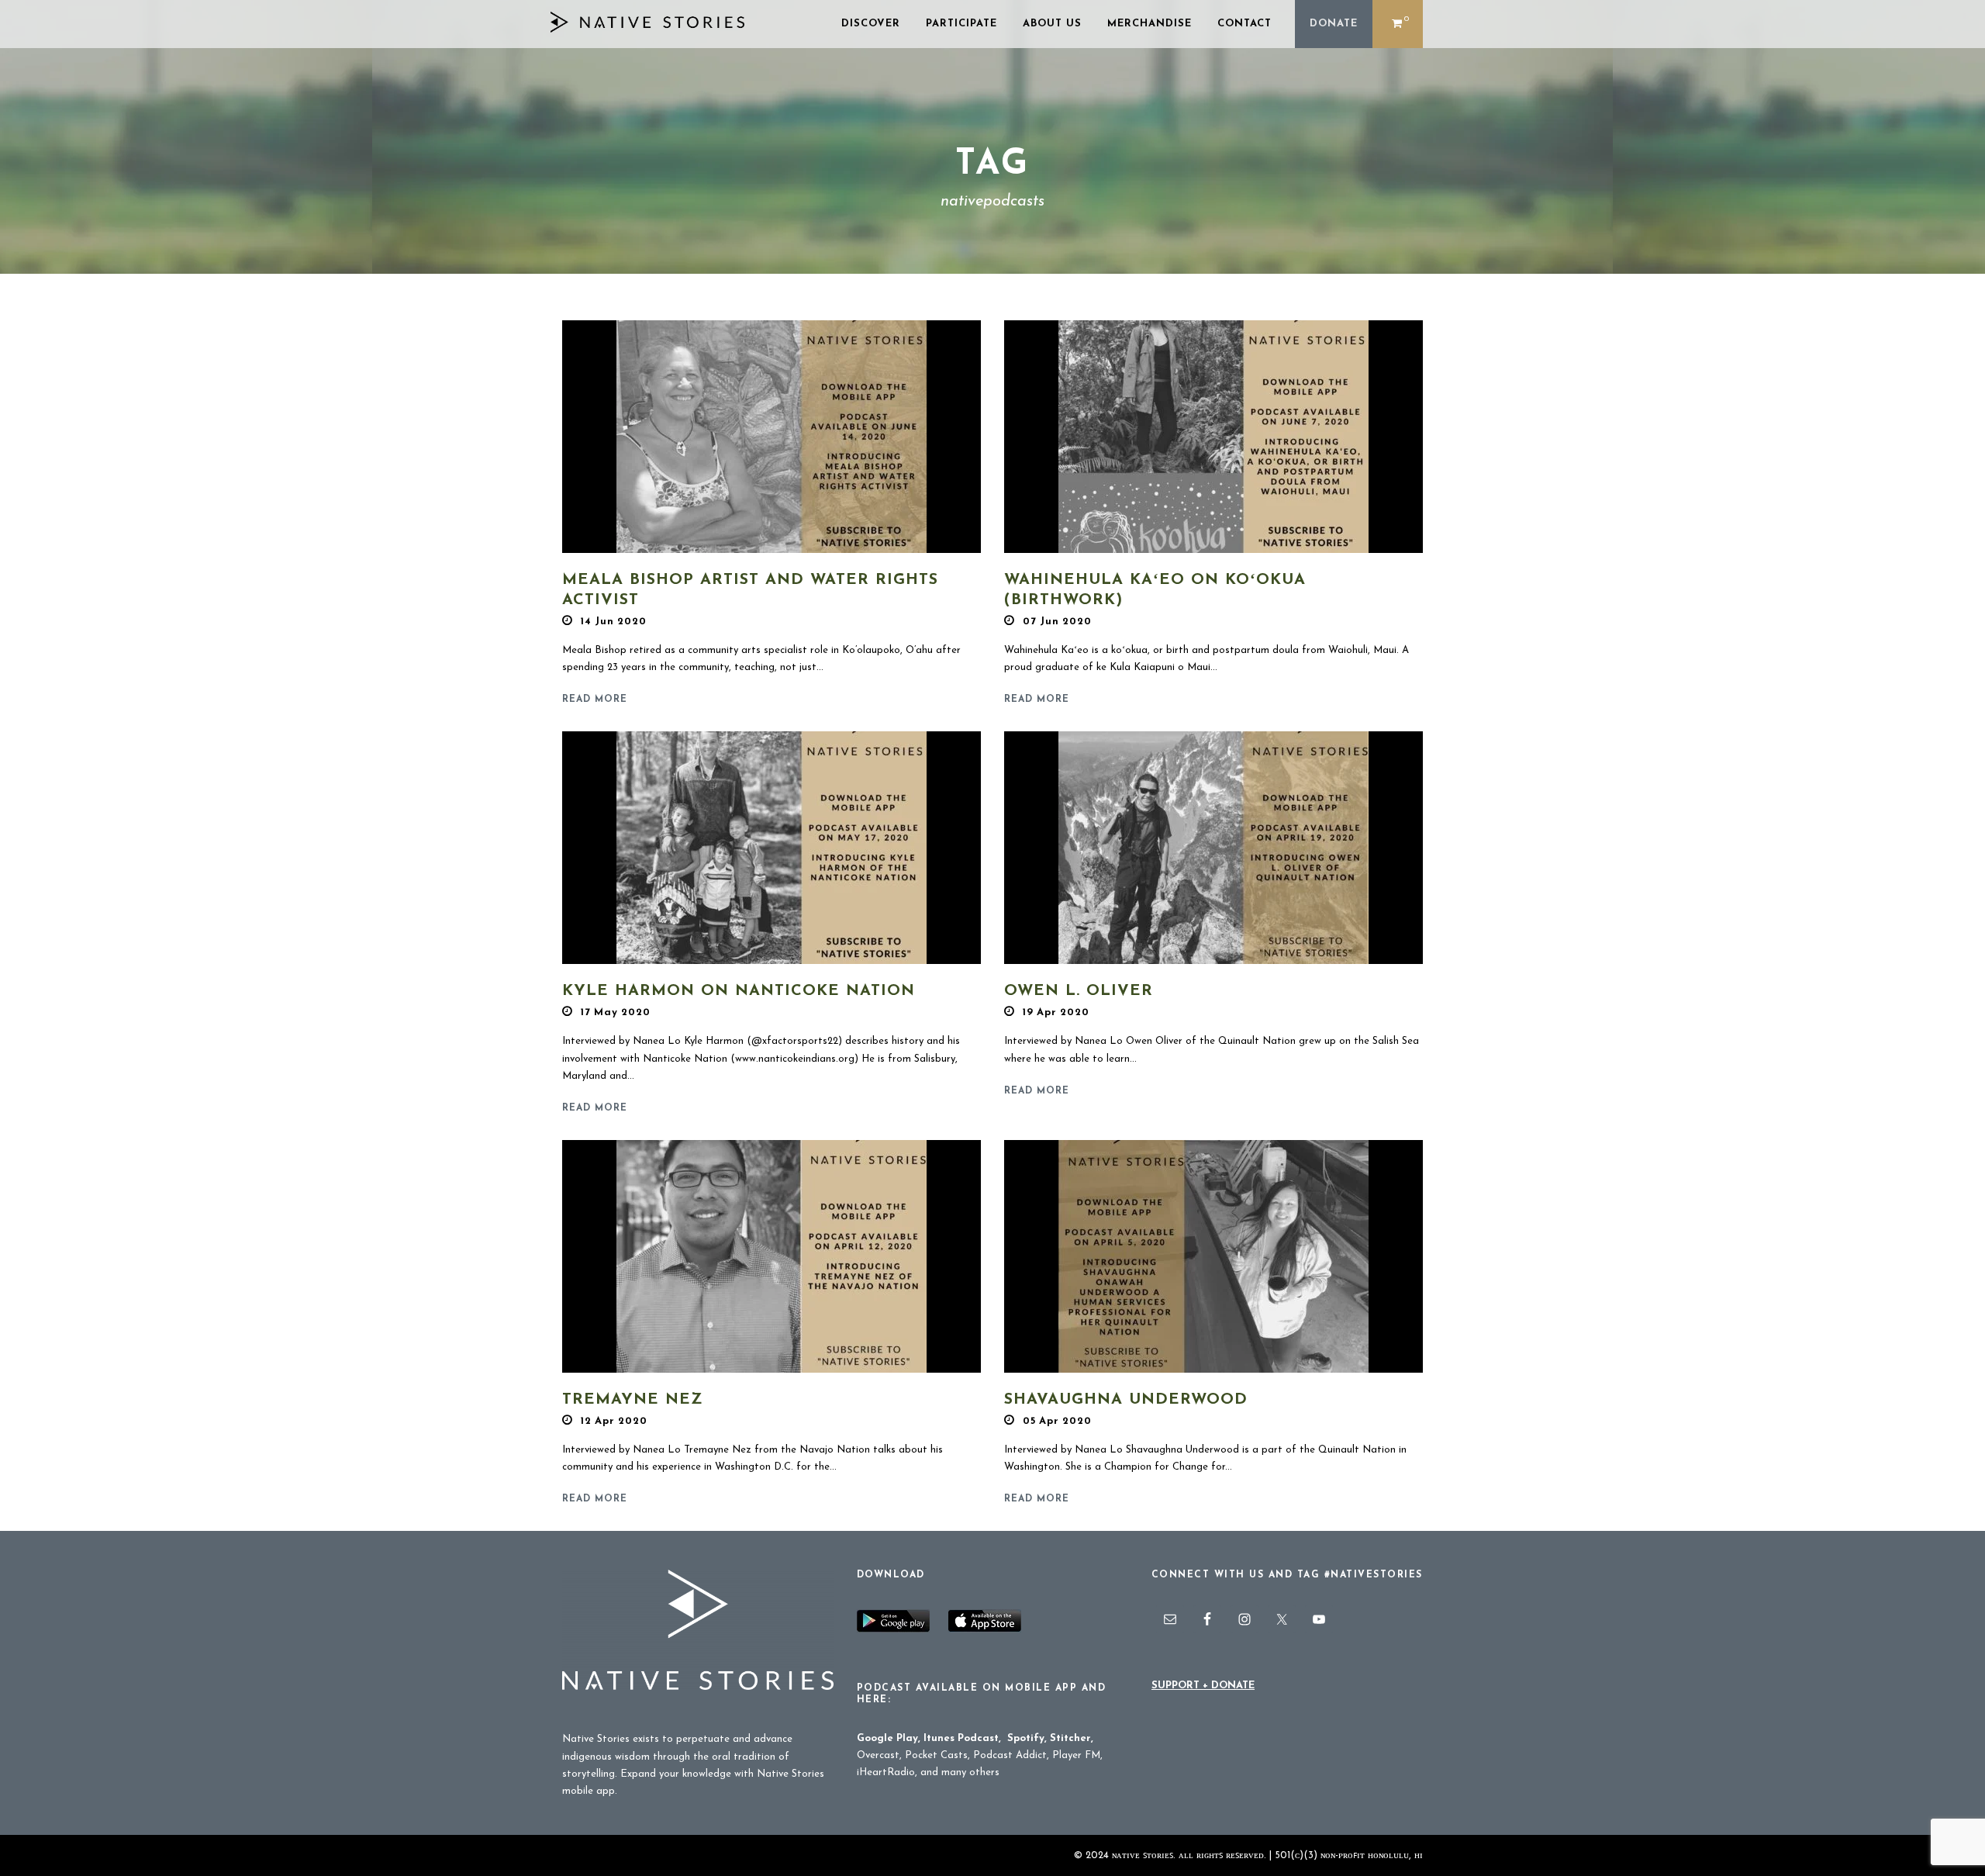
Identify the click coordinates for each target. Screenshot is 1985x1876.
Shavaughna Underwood (1126, 1400)
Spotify (1026, 1738)
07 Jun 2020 (1057, 622)
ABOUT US (1052, 24)
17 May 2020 (616, 1012)
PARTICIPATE (961, 24)
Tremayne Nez (633, 1400)
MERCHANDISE (1150, 24)
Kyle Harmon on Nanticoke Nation (739, 991)
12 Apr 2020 (614, 1421)
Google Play (887, 1738)
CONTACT (1245, 24)
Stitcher (1070, 1738)
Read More (595, 700)
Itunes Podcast (961, 1738)
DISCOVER (871, 24)
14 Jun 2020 (614, 622)
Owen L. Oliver (1079, 991)
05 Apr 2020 (1057, 1421)
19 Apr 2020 (1056, 1012)
